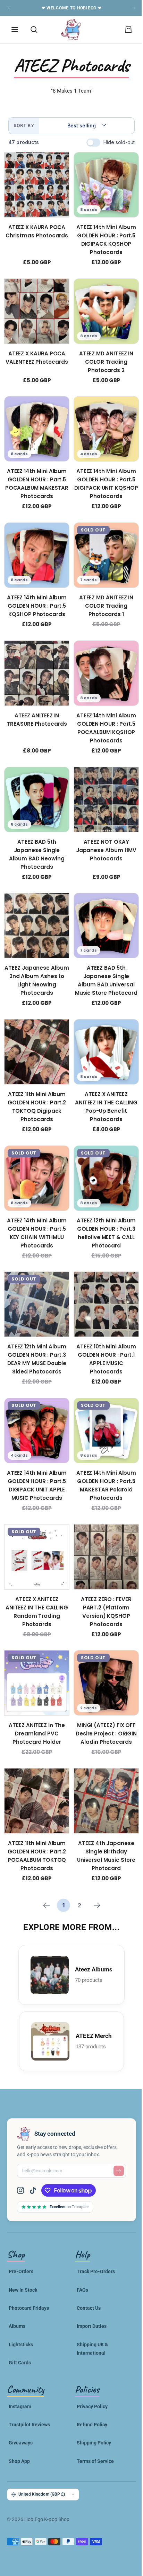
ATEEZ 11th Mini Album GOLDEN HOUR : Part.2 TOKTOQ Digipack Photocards (36, 1086)
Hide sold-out (114, 142)
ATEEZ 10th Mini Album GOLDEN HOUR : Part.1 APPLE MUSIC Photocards (102, 1333)
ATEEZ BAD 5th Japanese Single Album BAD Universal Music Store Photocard (102, 962)
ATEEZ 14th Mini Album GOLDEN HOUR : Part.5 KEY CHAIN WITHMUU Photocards (35, 1209)
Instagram (20, 2370)
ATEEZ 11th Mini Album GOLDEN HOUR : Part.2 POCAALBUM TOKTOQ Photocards (36, 1819)
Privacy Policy (90, 2370)
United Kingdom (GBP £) (42, 2458)
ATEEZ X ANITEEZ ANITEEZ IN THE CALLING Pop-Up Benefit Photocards (102, 1086)
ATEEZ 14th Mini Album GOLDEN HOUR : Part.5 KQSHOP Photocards (35, 595)
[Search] (34, 30)
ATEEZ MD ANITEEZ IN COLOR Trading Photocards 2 (102, 357)
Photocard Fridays (29, 2271)
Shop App (19, 2425)
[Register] (113, 2134)
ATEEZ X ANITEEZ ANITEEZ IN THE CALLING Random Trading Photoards (35, 1580)
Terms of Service (93, 2425)
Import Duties (89, 2290)
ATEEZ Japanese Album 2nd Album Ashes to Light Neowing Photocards (35, 962)
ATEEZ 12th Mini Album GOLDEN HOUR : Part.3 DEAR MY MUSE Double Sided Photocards (36, 1333)
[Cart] (123, 30)
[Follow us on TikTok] (33, 2154)
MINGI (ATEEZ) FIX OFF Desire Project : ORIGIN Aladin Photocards (102, 1700)
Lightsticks (21, 2308)
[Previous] (44, 1869)
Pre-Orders (21, 2235)
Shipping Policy (91, 2406)
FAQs (80, 2253)
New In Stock (23, 2253)
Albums (17, 2290)
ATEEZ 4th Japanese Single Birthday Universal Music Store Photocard (102, 1819)
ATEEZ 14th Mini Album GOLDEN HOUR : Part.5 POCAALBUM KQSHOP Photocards (102, 715)
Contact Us (86, 2271)
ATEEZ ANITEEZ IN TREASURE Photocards (35, 706)
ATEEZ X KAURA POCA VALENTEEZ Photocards (35, 352)
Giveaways (21, 2406)
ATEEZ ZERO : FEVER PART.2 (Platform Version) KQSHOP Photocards (102, 1580)
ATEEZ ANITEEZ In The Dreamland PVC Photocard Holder (35, 1700)
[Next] (95, 1869)
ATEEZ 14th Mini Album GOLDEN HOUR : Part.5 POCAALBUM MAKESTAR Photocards (35, 476)
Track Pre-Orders (93, 2235)
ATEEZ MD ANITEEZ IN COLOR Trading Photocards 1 (102, 595)
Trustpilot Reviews (29, 2388)
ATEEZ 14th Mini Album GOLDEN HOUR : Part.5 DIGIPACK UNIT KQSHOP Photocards (102, 476)
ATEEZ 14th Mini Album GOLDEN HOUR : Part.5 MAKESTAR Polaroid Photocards (102, 1457)
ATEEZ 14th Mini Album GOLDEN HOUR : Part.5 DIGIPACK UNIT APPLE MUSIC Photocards (35, 1457)
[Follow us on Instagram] (23, 2154)
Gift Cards (20, 2326)
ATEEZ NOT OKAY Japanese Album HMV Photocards (102, 834)
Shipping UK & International (90, 2312)
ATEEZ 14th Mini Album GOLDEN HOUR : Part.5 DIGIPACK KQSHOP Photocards (102, 237)
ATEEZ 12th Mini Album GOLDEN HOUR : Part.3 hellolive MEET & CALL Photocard (102, 1209)
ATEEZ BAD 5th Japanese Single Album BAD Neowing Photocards (35, 839)
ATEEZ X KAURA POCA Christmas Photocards (36, 229)
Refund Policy (90, 2388)
